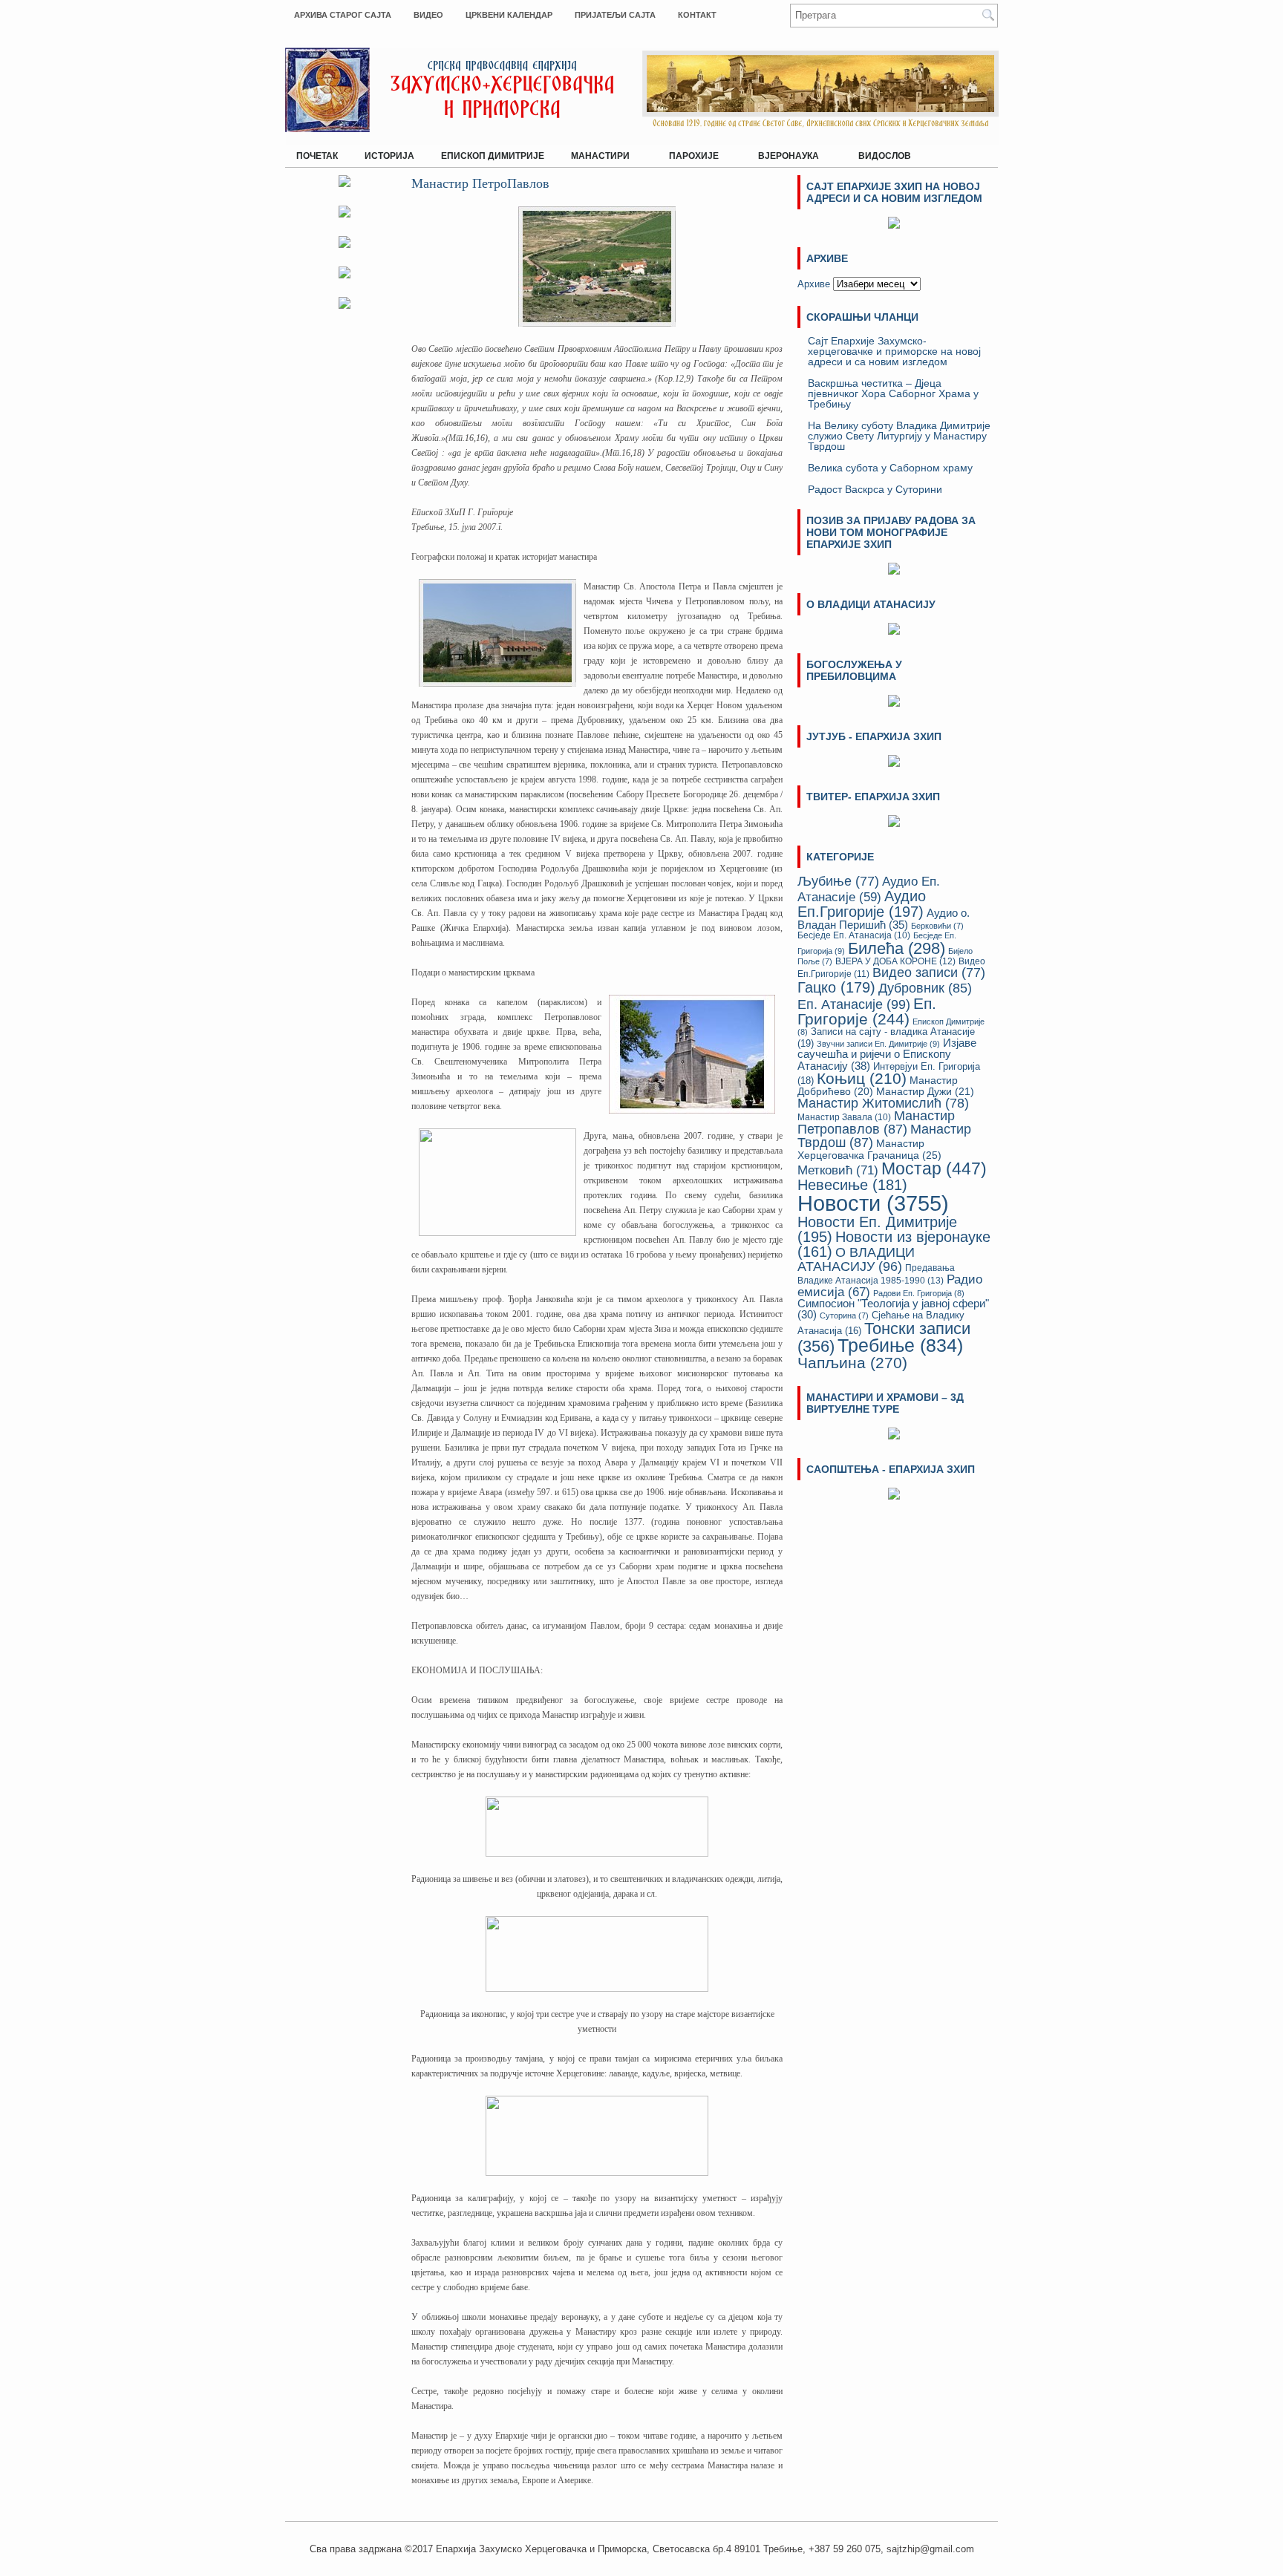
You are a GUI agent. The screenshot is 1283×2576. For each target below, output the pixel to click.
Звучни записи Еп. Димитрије (878, 1044)
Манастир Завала (844, 1117)
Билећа (897, 948)
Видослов (885, 156)
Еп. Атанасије (854, 1004)
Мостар (934, 1168)
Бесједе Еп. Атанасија (854, 935)
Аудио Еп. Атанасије (869, 889)
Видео (428, 15)
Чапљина (852, 1363)
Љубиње (838, 881)
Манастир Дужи (925, 1092)
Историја (389, 156)
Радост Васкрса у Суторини (875, 489)
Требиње (900, 1346)
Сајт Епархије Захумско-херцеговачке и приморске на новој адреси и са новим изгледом (894, 351)
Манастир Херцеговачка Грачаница (869, 1149)
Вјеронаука (783, 153)
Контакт (697, 15)
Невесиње (852, 1185)
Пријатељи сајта (615, 15)
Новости (873, 1203)
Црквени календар (509, 15)
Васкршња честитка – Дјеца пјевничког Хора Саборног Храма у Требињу (893, 393)
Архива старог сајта (343, 15)
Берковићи (937, 926)
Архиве (814, 284)
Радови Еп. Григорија (919, 1293)
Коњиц (862, 1078)
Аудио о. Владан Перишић (884, 919)
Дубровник (925, 988)
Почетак (317, 156)
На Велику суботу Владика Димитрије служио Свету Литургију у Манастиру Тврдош (899, 436)
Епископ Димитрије (493, 156)
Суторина (844, 1315)
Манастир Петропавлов (876, 1122)
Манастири (595, 153)
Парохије (688, 153)
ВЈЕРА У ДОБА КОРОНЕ (895, 961)
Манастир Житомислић (883, 1103)
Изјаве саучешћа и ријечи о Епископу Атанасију (887, 1054)
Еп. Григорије (867, 1011)
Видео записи (929, 972)
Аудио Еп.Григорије (862, 903)
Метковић (838, 1170)
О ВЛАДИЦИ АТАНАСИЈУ (856, 1259)
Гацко (836, 987)
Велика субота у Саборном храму (890, 468)
